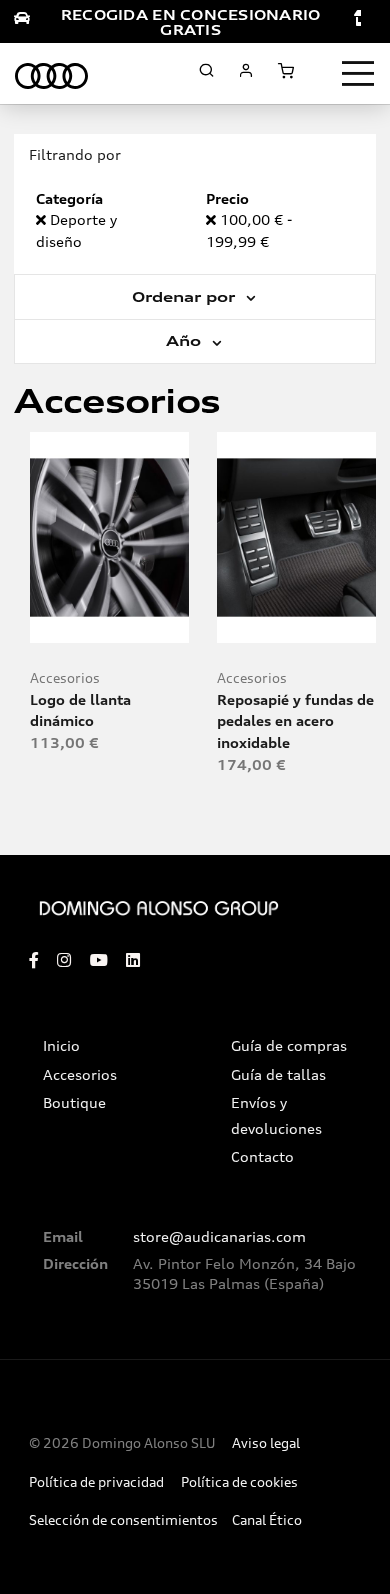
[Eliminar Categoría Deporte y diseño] (43, 219)
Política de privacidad (96, 1482)
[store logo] (51, 73)
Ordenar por (186, 297)
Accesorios (65, 678)
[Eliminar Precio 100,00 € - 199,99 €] (213, 219)
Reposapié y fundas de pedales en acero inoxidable (295, 721)
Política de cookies (239, 1482)
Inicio (61, 1046)
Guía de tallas (278, 1075)
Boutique (74, 1103)
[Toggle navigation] (358, 74)
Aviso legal (266, 1443)
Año (186, 341)
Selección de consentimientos (123, 1520)
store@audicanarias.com (219, 1237)
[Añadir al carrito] (109, 619)
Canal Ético (267, 1520)
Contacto (262, 1157)
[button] (153, 619)
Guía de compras (289, 1046)
